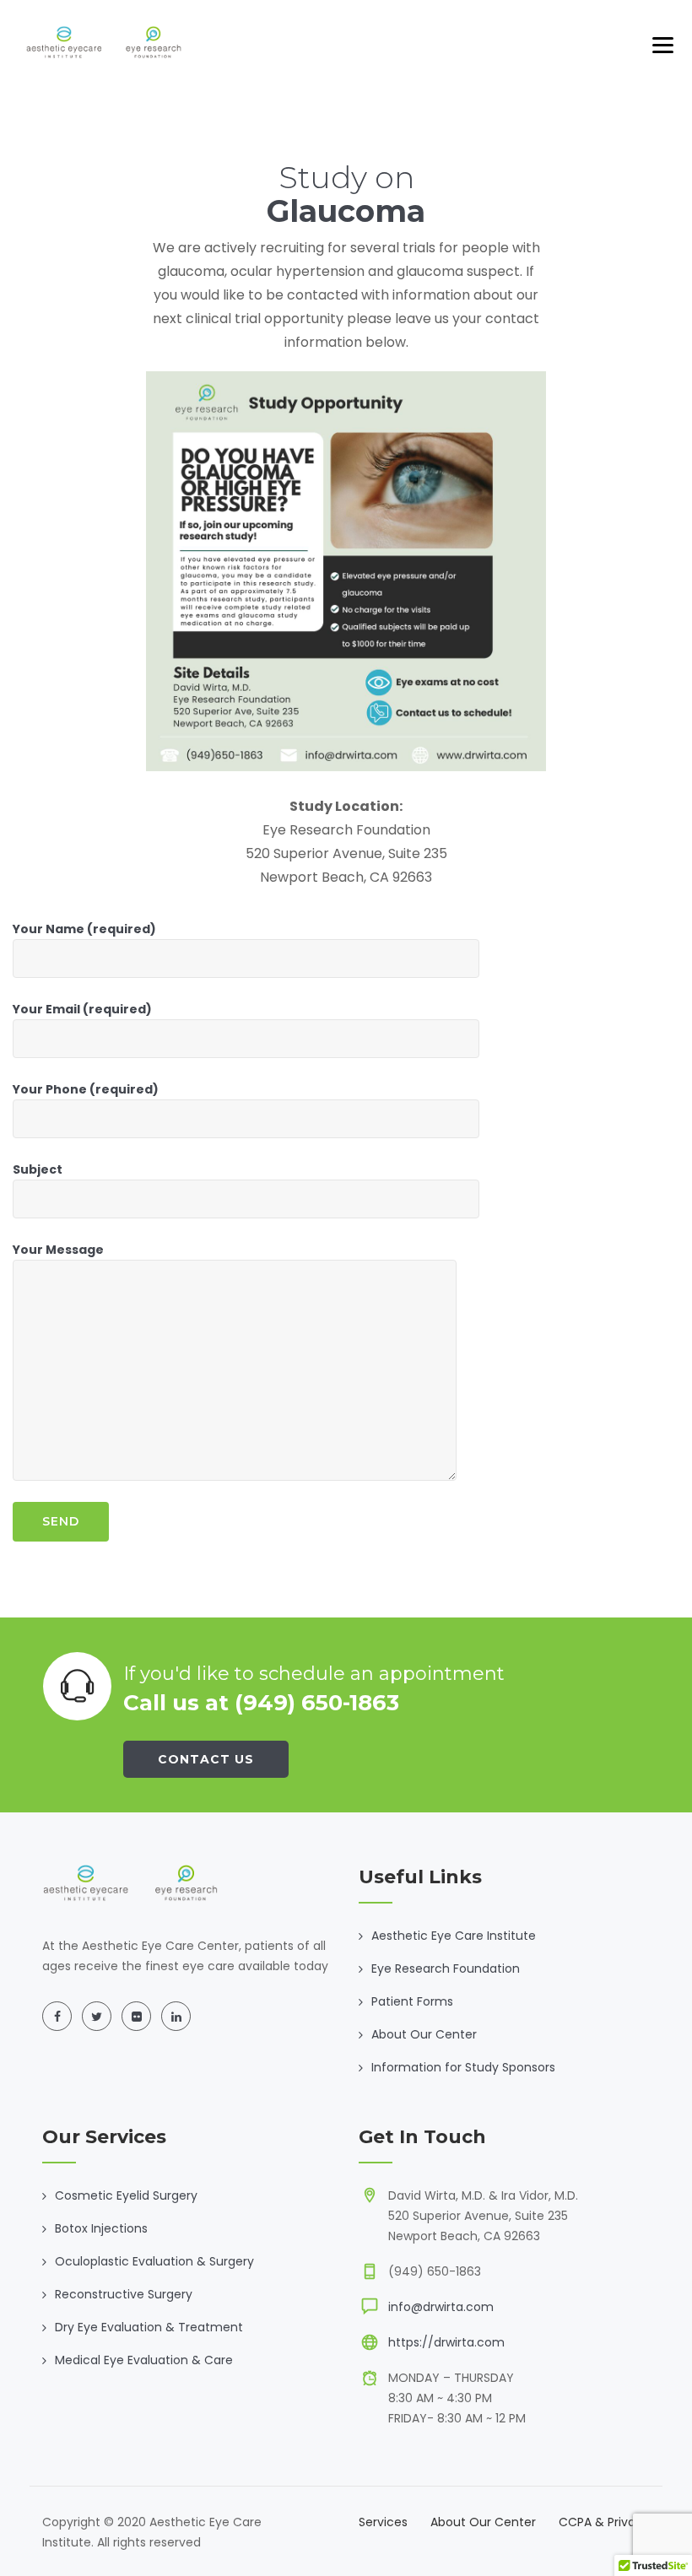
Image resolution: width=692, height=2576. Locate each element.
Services (383, 2522)
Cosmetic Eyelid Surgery (126, 2195)
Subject (38, 1169)
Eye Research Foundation (446, 1968)
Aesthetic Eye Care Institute (454, 1936)
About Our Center (424, 2034)
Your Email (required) (82, 1009)
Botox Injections (101, 2228)
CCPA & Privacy (604, 2522)
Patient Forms (412, 2001)
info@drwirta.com (441, 2307)
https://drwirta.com (446, 2342)
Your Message (58, 1250)
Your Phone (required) (86, 1089)
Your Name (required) (84, 929)
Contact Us (206, 1759)
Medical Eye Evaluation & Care (144, 2360)
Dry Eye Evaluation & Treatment (149, 2327)
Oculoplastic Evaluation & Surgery (154, 2261)
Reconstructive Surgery (124, 2294)
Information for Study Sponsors (463, 2067)
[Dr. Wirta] (104, 42)
